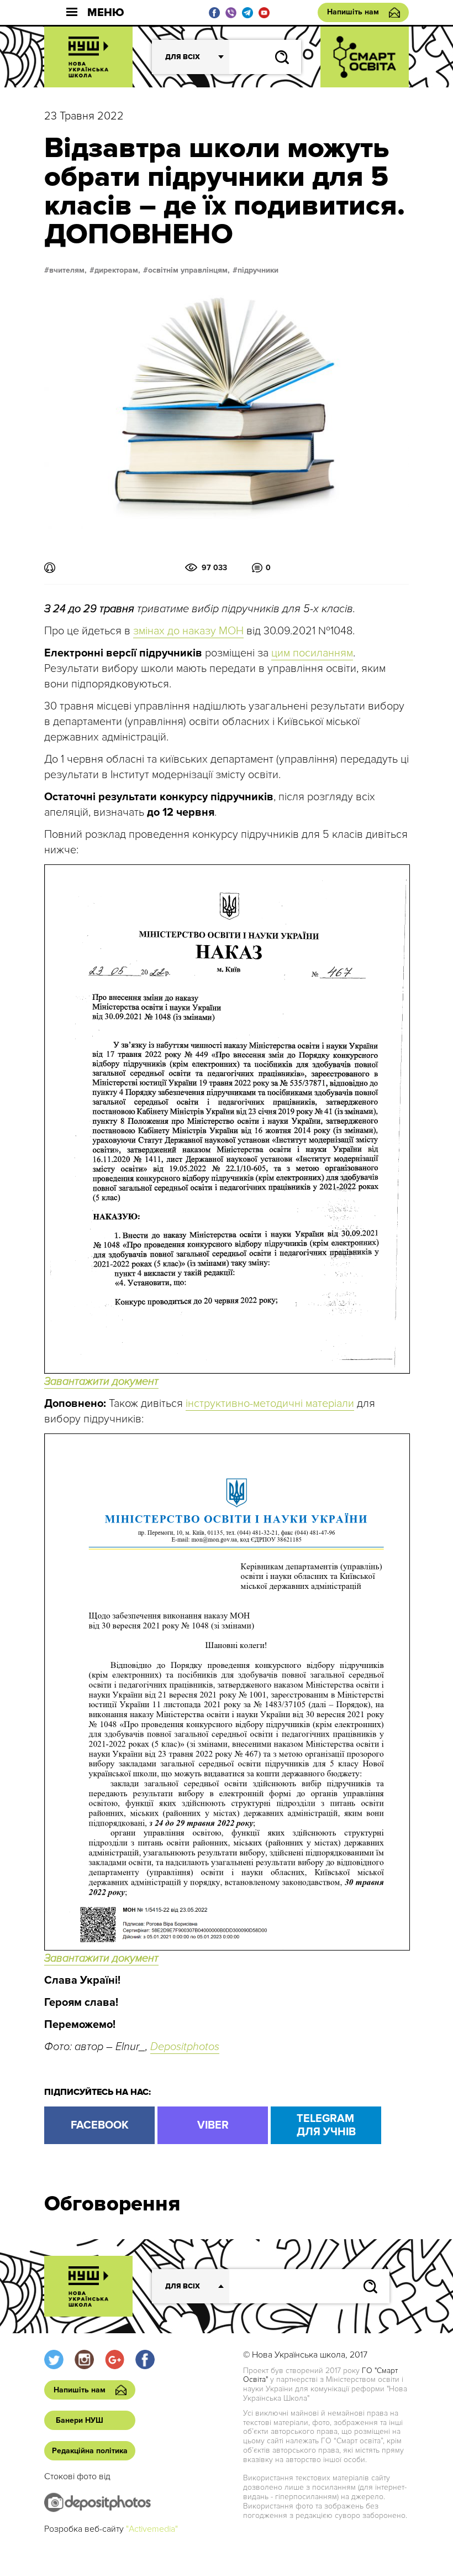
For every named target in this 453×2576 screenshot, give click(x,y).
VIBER (213, 2125)
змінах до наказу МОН (188, 631)
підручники (258, 270)
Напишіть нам (353, 12)
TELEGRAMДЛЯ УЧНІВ (326, 2125)
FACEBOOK (100, 2125)
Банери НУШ (80, 2420)
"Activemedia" (152, 2529)
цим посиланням (312, 653)
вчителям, (68, 270)
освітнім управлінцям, (189, 270)
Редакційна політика (90, 2451)
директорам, (117, 270)
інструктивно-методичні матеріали (270, 1404)
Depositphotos (185, 2047)
